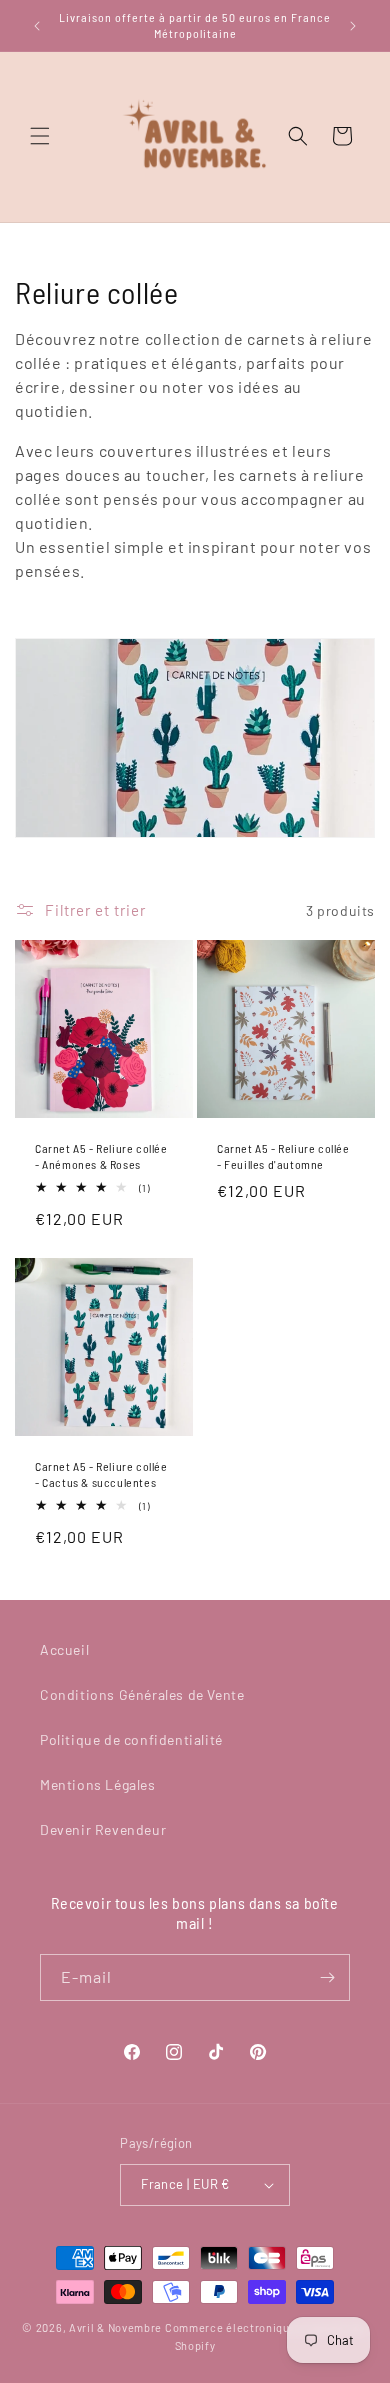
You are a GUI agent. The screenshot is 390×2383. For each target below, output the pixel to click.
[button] (40, 136)
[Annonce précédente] (37, 26)
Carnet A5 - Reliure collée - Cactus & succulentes (101, 1474)
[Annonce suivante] (353, 26)
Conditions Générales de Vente (142, 1694)
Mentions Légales (98, 1784)
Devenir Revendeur (103, 1829)
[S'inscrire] (327, 1977)
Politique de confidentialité (131, 1739)
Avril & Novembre (115, 2327)
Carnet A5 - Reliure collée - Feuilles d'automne (283, 1156)
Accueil (64, 1649)
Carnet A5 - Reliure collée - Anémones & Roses (101, 1156)
